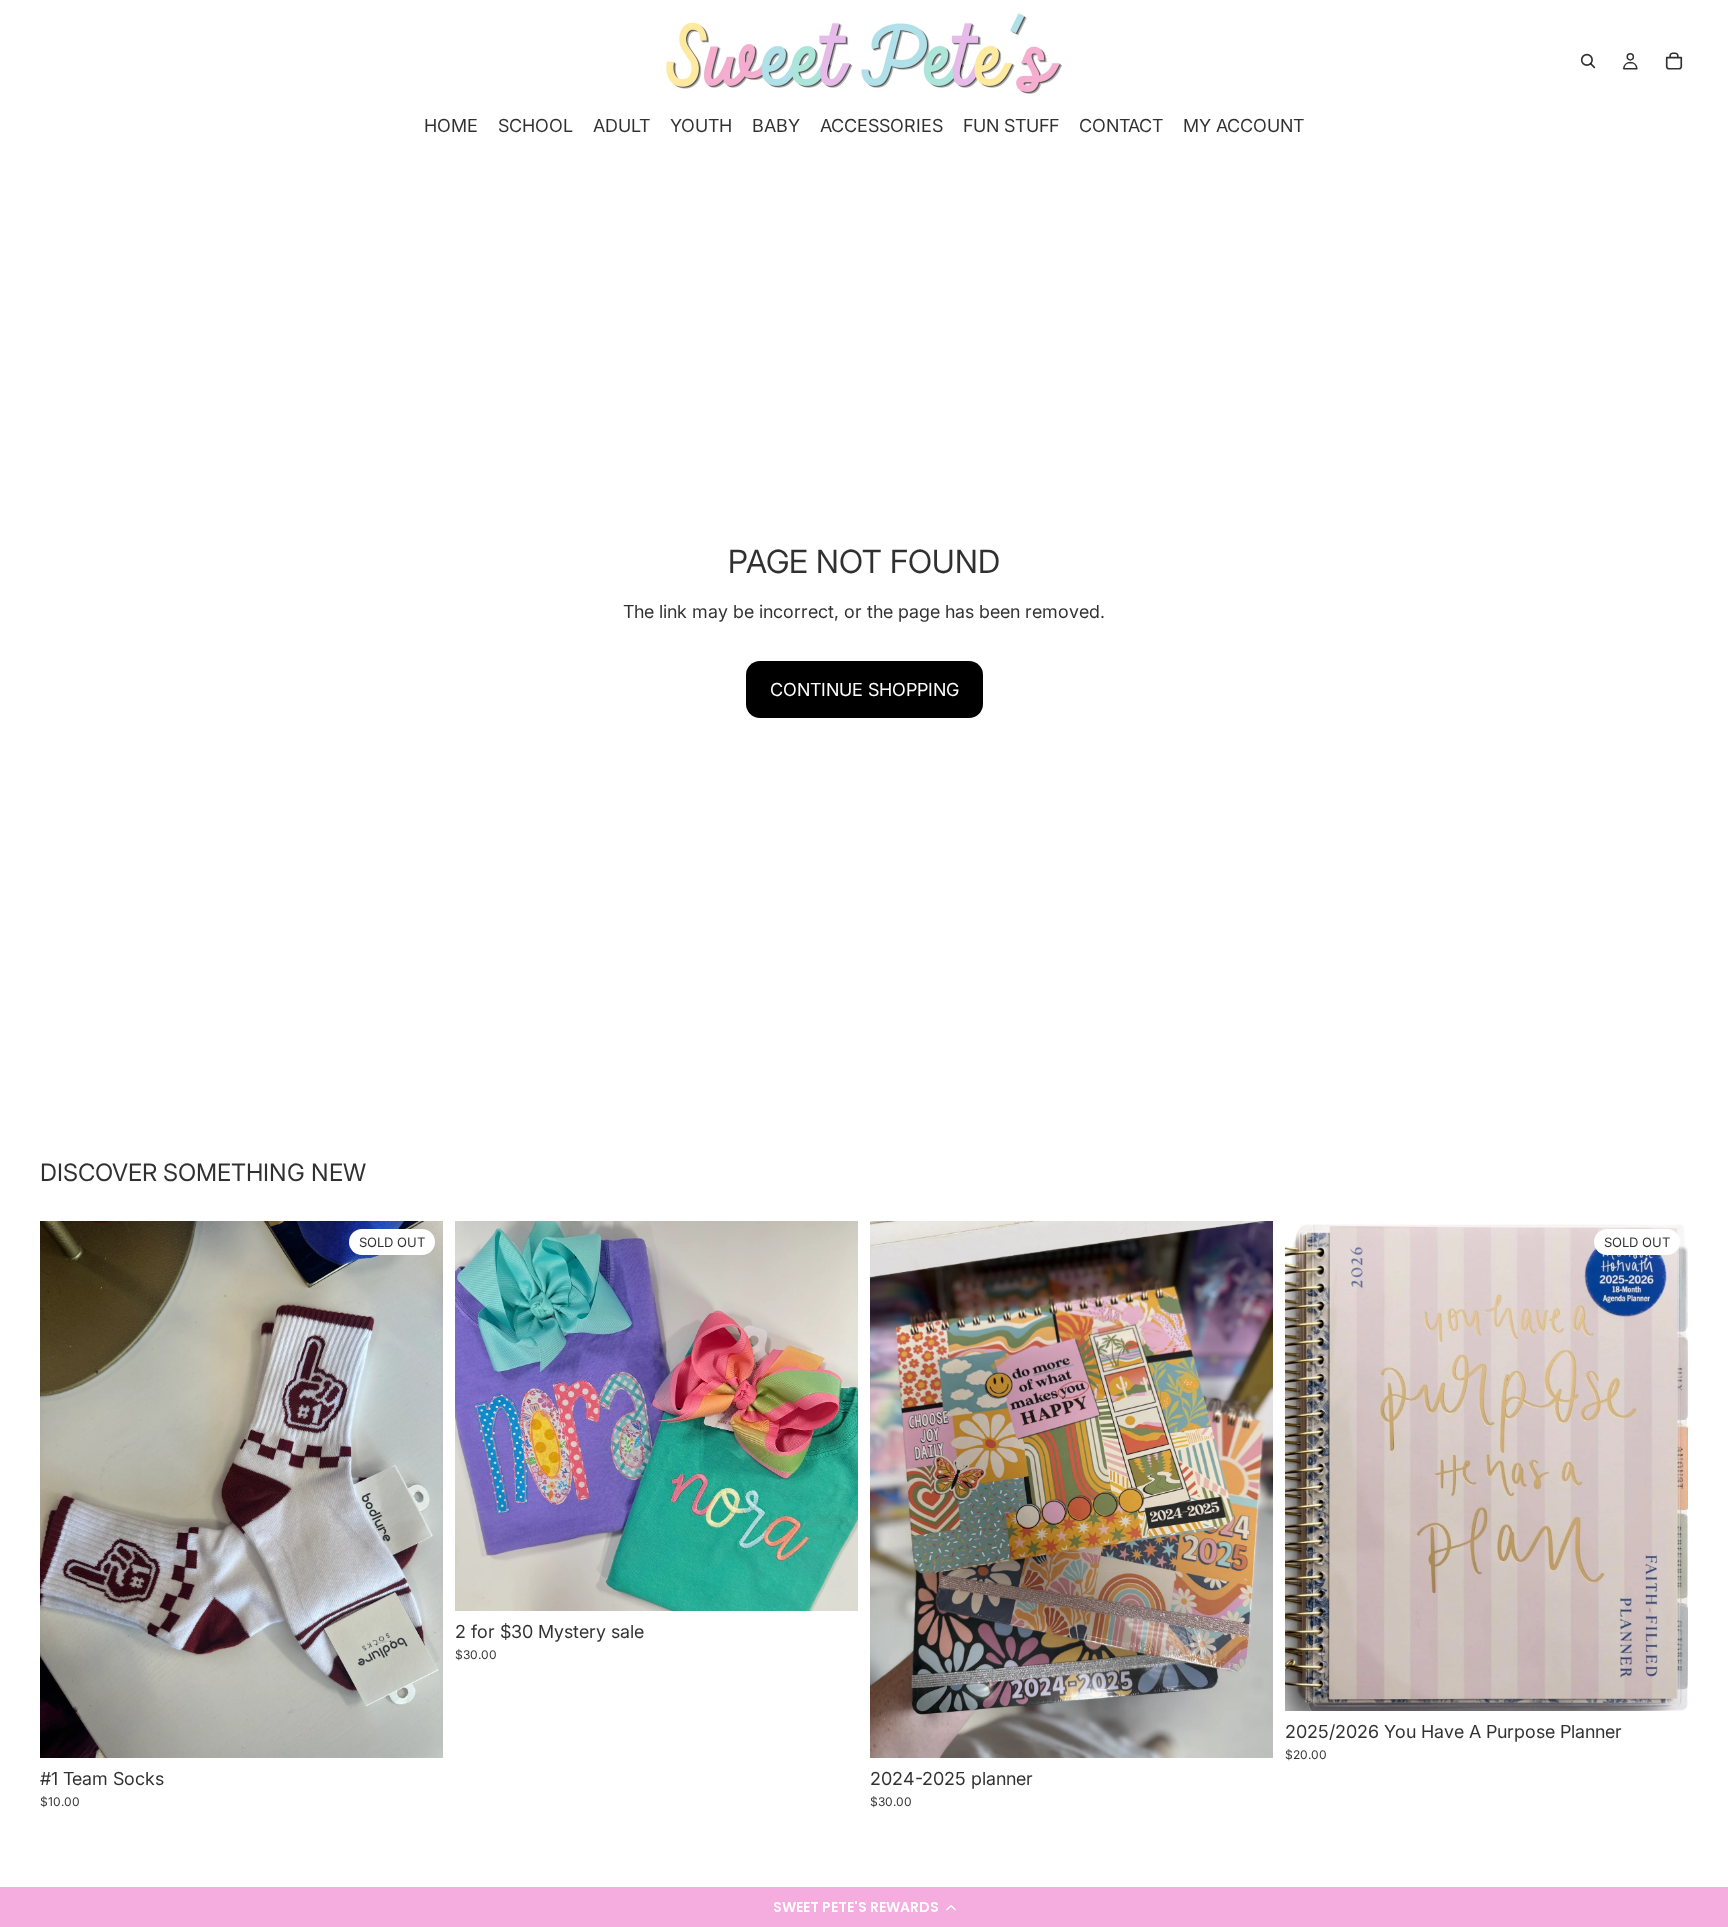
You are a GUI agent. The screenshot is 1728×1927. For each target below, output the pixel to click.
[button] (864, 1907)
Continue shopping (864, 689)
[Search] (1588, 61)
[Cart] (1674, 61)
